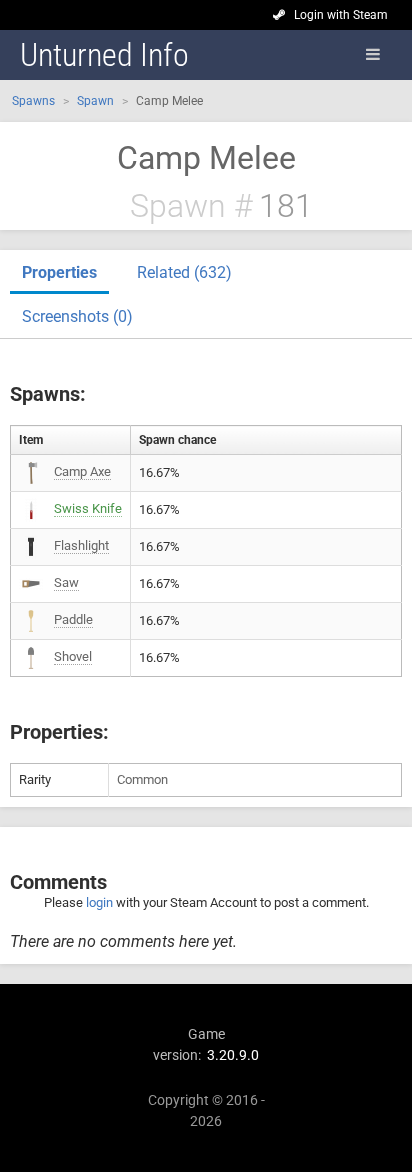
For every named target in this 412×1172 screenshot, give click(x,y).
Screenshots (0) (77, 316)
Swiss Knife (88, 508)
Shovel (73, 656)
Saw (66, 582)
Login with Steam (341, 15)
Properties (59, 272)
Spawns (33, 101)
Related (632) (184, 272)
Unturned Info (104, 55)
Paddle (73, 619)
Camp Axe (82, 471)
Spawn (95, 101)
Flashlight (81, 545)
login (99, 902)
